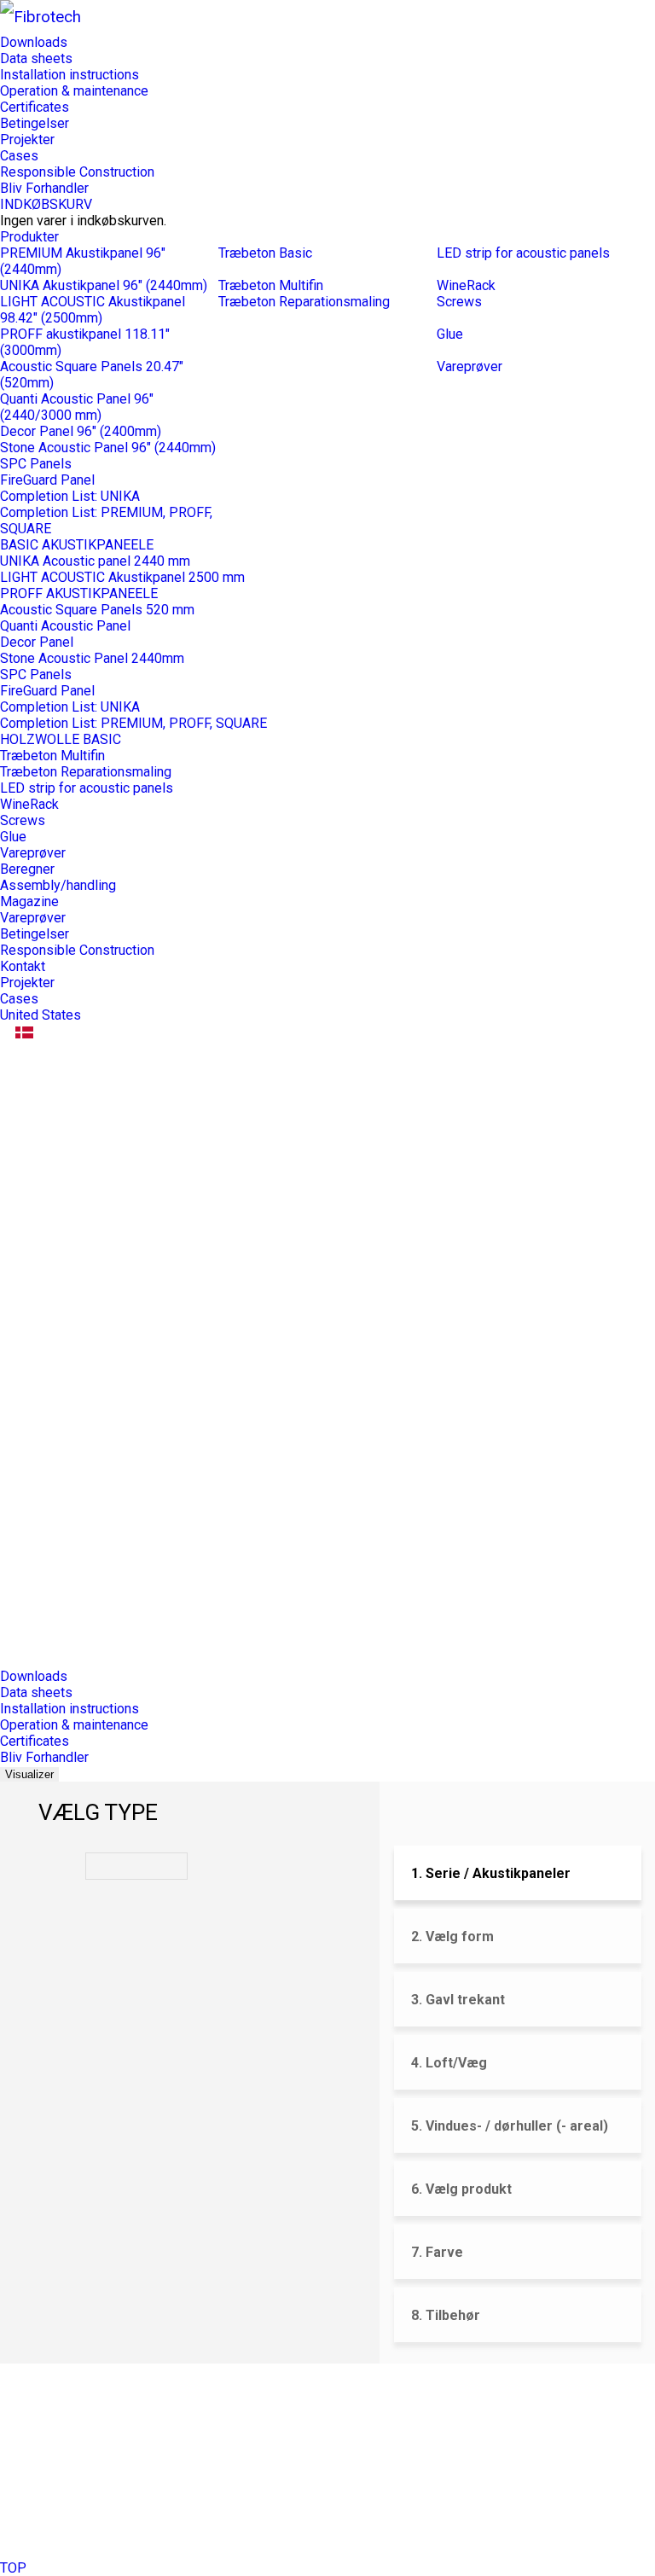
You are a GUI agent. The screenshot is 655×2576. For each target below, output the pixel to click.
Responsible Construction (77, 172)
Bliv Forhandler (44, 188)
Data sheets (36, 58)
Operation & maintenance (74, 91)
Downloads (34, 42)
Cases (19, 156)
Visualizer (29, 1774)
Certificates (35, 107)
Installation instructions (70, 75)
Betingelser (35, 123)
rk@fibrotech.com (87, 2439)
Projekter (27, 140)
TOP (13, 2568)
